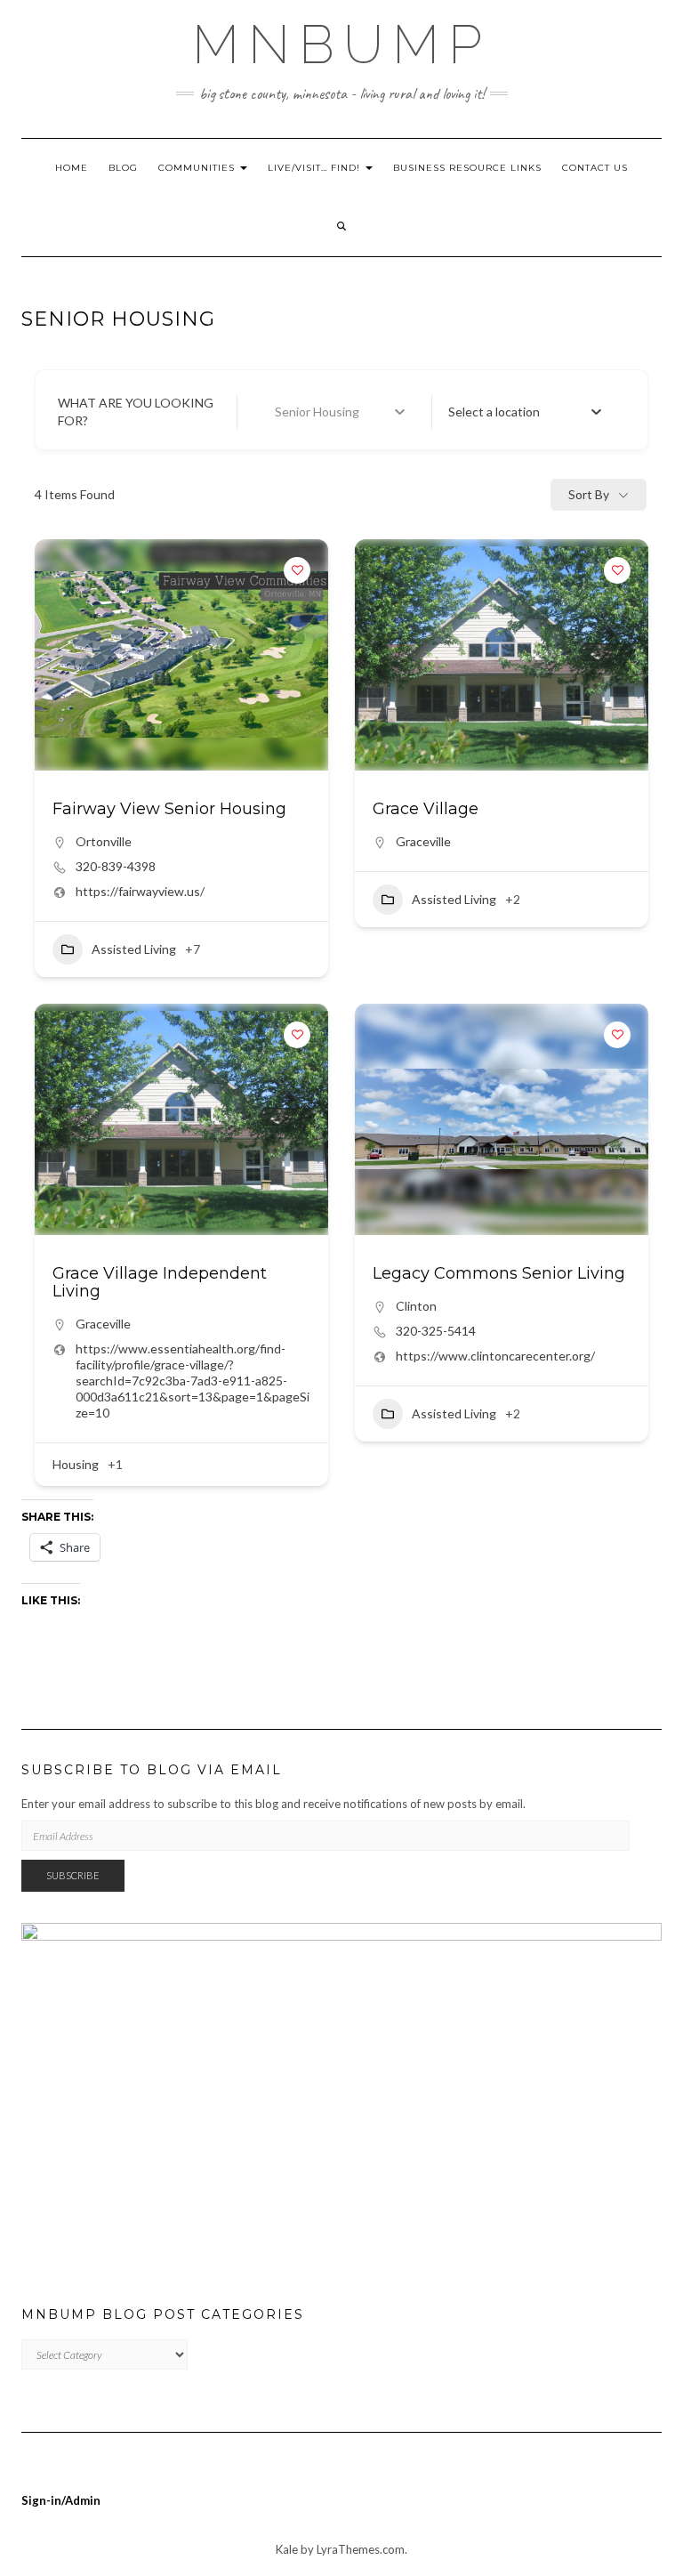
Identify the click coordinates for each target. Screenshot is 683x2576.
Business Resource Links (467, 168)
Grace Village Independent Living (160, 1282)
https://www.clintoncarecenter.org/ (495, 1356)
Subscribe (73, 1875)
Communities (198, 168)
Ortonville (104, 841)
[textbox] (494, 412)
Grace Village (426, 809)
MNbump (341, 44)
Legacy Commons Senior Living (499, 1273)
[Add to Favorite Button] (297, 570)
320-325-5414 (436, 1331)
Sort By (589, 494)
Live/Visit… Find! (316, 168)
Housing (76, 1464)
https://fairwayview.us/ (140, 891)
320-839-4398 (116, 866)
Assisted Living (134, 949)
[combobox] (525, 412)
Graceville (423, 841)
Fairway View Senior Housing (169, 809)
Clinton (416, 1306)
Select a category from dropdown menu (337, 412)
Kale (287, 2549)
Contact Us (595, 168)
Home (72, 168)
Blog (123, 168)
